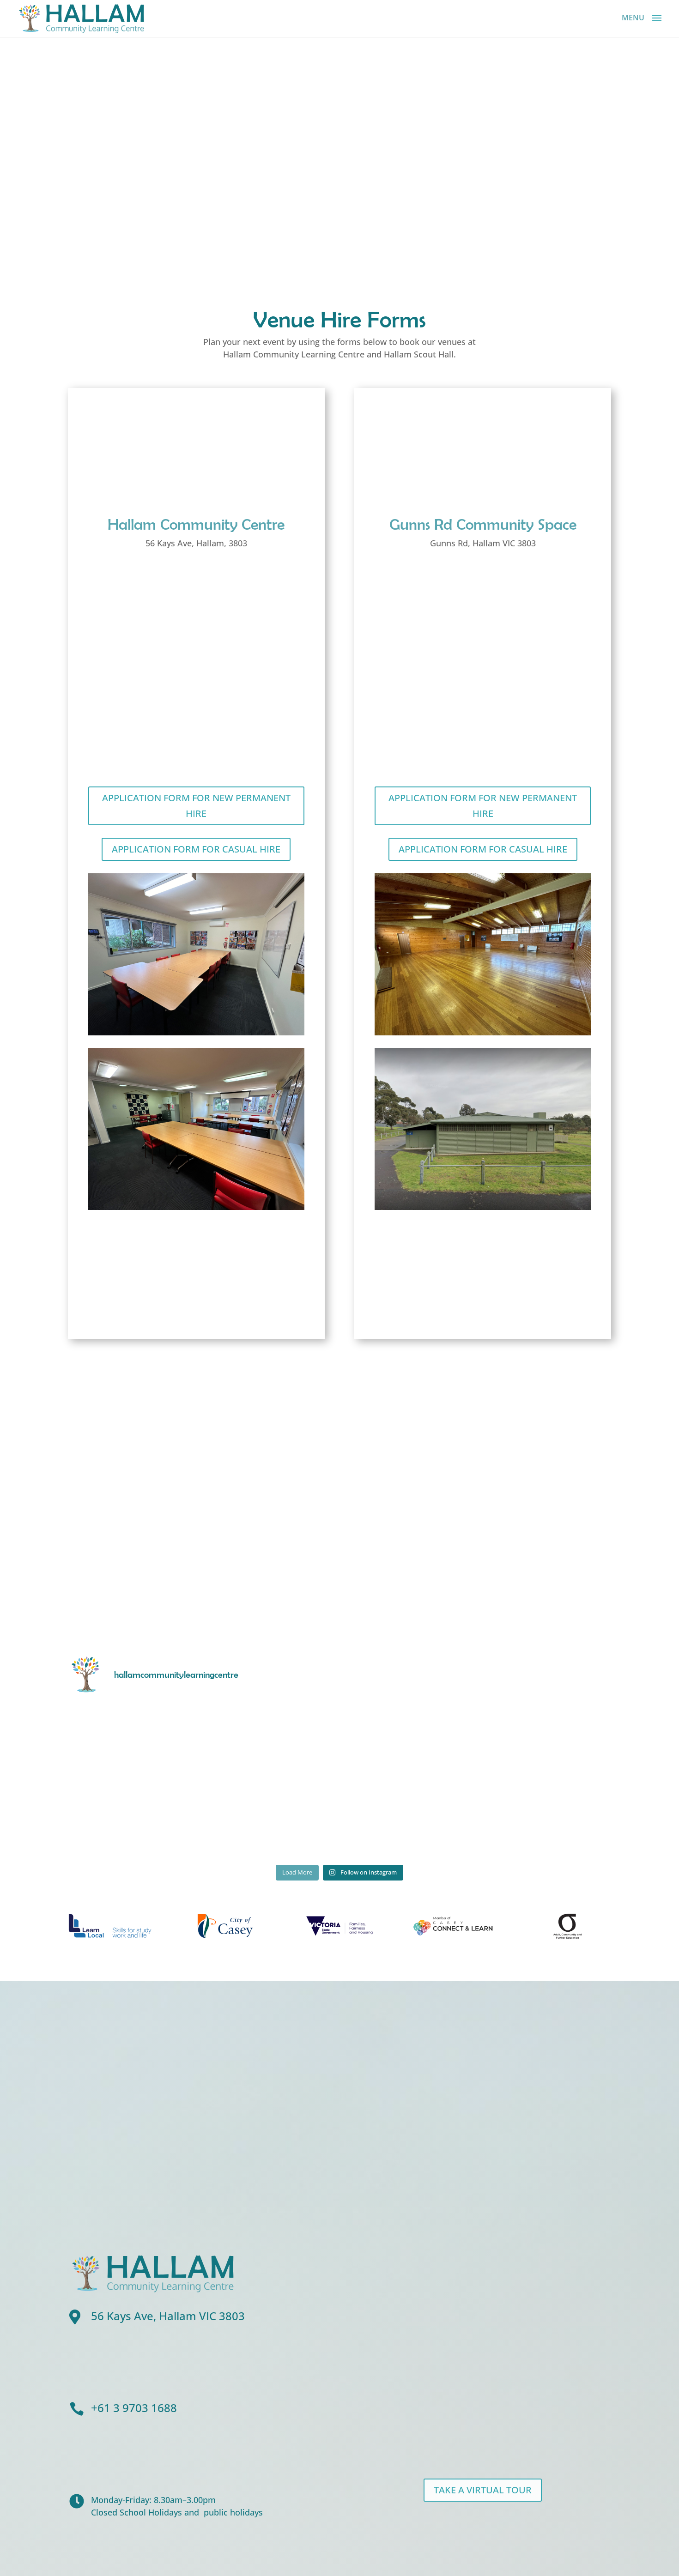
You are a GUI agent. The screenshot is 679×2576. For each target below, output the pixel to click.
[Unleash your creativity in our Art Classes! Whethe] (134, 1741)
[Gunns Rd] (482, 1033)
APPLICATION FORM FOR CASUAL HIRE (196, 849)
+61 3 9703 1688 (134, 2408)
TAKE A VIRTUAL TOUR (483, 2490)
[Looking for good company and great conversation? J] (408, 1741)
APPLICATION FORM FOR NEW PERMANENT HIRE (196, 806)
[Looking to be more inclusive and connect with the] (545, 1741)
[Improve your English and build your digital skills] (408, 1820)
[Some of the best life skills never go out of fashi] (271, 1741)
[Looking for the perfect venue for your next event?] (545, 1820)
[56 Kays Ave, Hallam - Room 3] (196, 1033)
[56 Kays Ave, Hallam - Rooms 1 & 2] (196, 1207)
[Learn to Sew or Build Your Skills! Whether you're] (134, 1820)
